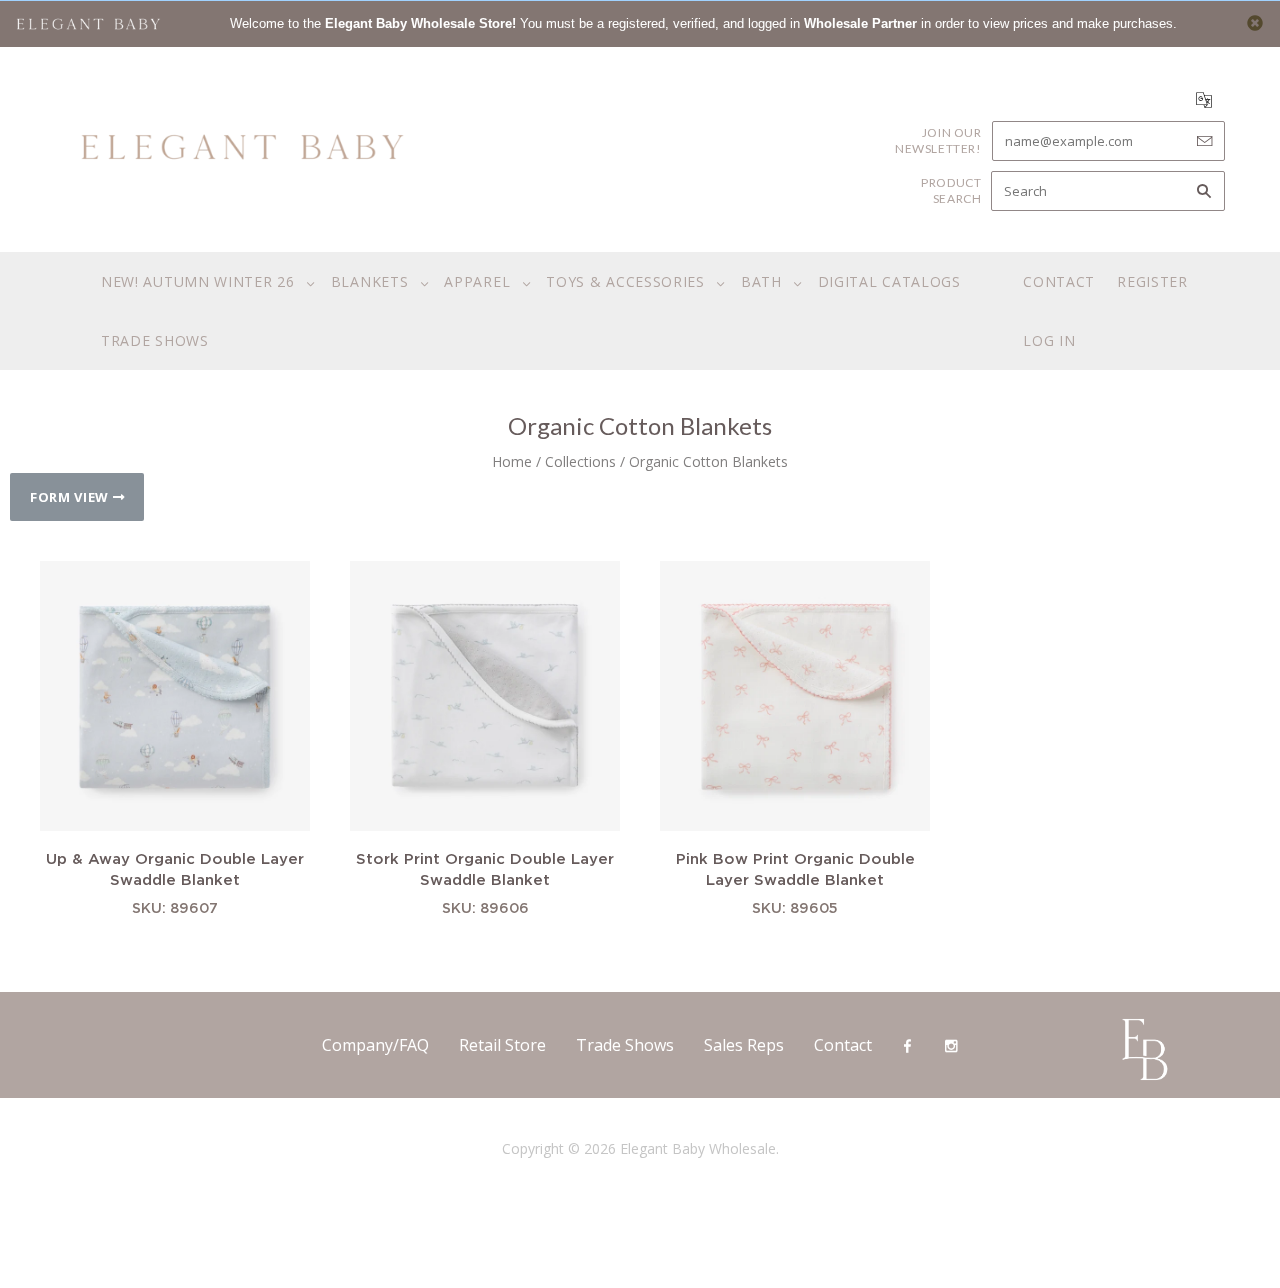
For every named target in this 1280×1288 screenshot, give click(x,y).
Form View (71, 497)
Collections (580, 461)
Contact (1059, 281)
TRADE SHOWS (155, 340)
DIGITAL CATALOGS (889, 281)
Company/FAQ (375, 1045)
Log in (1049, 340)
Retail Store (502, 1045)
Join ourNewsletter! (938, 140)
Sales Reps (744, 1045)
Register (1152, 281)
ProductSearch (951, 190)
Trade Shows (625, 1045)
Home (512, 461)
